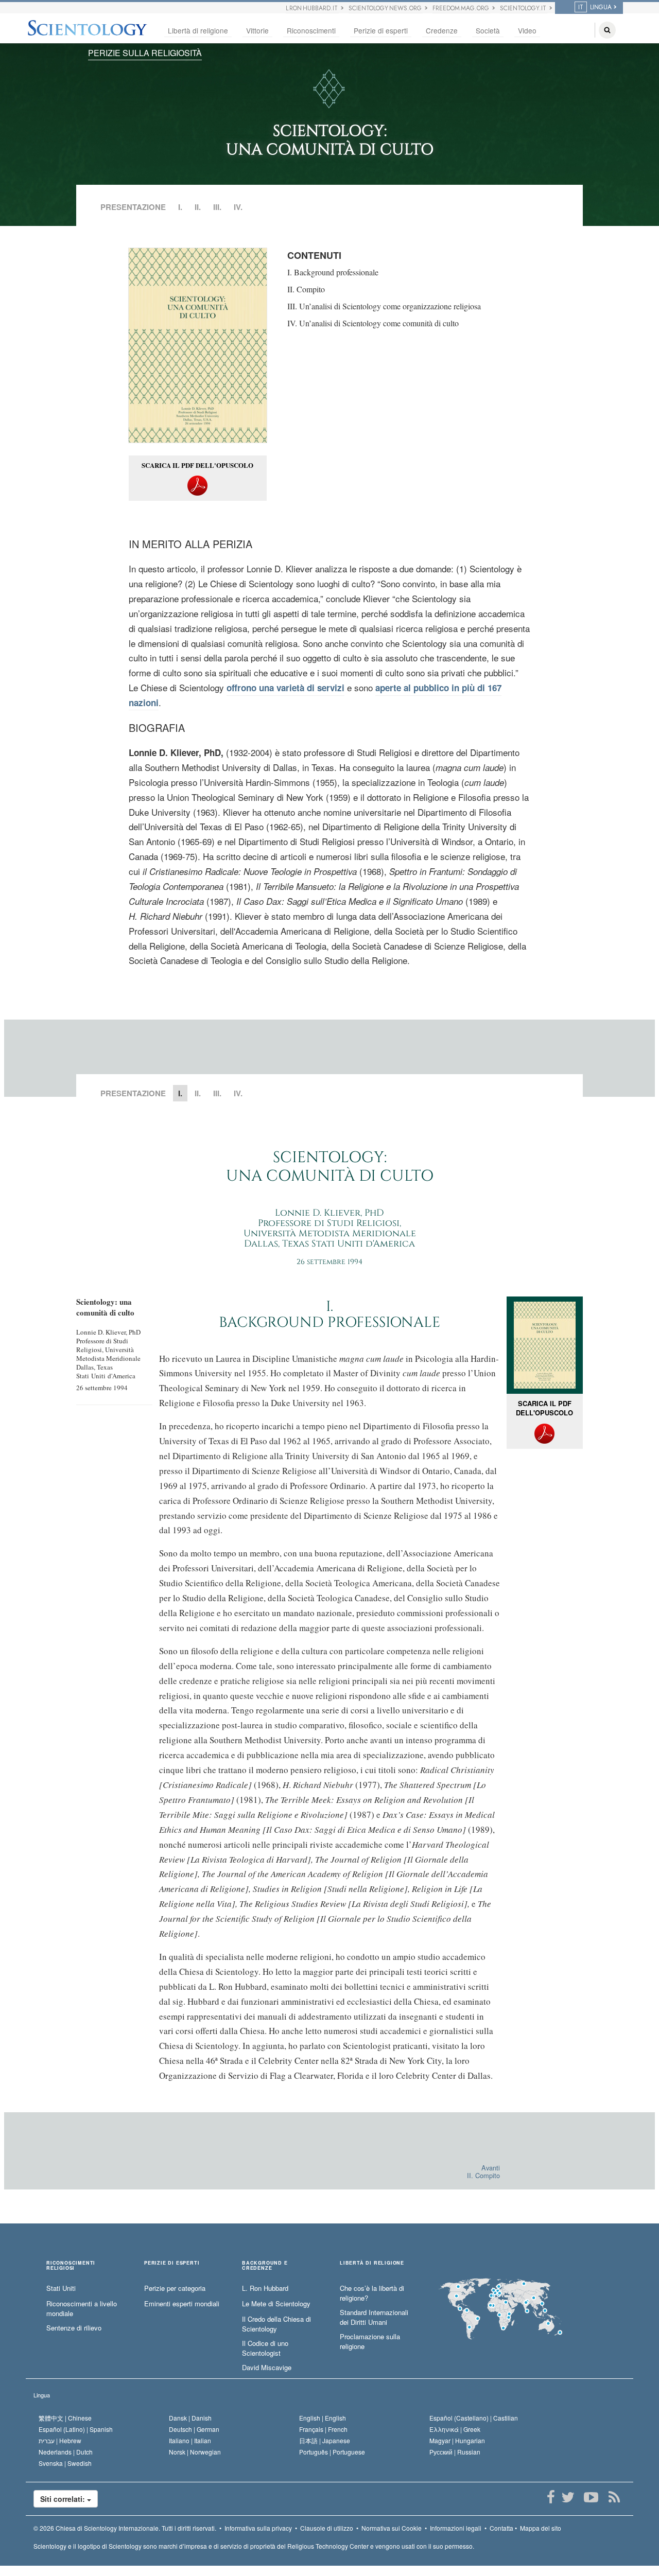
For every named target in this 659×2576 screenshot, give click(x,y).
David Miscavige (267, 2368)
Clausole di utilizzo (327, 2528)
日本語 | (325, 2440)
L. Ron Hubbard (265, 2288)
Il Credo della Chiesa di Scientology (276, 2324)
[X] (568, 2497)
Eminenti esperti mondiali (182, 2304)
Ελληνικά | (455, 2429)
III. (217, 207)
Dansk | (190, 2418)
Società (488, 30)
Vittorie (257, 30)
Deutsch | (194, 2429)
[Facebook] (551, 2497)
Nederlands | (66, 2452)
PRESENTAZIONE (133, 207)
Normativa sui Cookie (392, 2528)
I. (180, 207)
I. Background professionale (333, 272)
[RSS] (614, 2497)
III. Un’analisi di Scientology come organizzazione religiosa (384, 306)
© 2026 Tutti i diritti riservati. (125, 2528)
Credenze (442, 30)
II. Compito (306, 289)
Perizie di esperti (381, 30)
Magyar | (457, 2440)
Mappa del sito (541, 2528)
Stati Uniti (61, 2288)
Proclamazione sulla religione (370, 2342)
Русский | (455, 2452)
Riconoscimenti (311, 30)
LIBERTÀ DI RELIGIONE (372, 2263)
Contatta (501, 2528)
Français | (323, 2429)
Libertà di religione (198, 30)
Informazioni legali (456, 2528)
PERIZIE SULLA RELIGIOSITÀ (145, 53)
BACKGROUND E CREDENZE (265, 2266)
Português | (332, 2452)
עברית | (60, 2440)
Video (527, 30)
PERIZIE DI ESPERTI (172, 2263)
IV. (238, 207)
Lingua (42, 2395)
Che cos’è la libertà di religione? (372, 2293)
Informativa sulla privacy (258, 2528)
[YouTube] (591, 2497)
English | (323, 2418)
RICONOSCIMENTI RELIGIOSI (71, 2266)
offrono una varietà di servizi (285, 688)
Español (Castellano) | (474, 2418)
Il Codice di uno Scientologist (265, 2348)
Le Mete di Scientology (276, 2304)
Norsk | (195, 2452)
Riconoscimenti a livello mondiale (82, 2309)
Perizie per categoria (175, 2288)
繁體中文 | (65, 2418)
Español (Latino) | (76, 2429)
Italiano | (190, 2440)
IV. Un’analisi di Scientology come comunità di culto (373, 323)
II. (198, 207)
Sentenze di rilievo (74, 2328)
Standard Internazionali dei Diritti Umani (374, 2317)
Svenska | (65, 2463)
